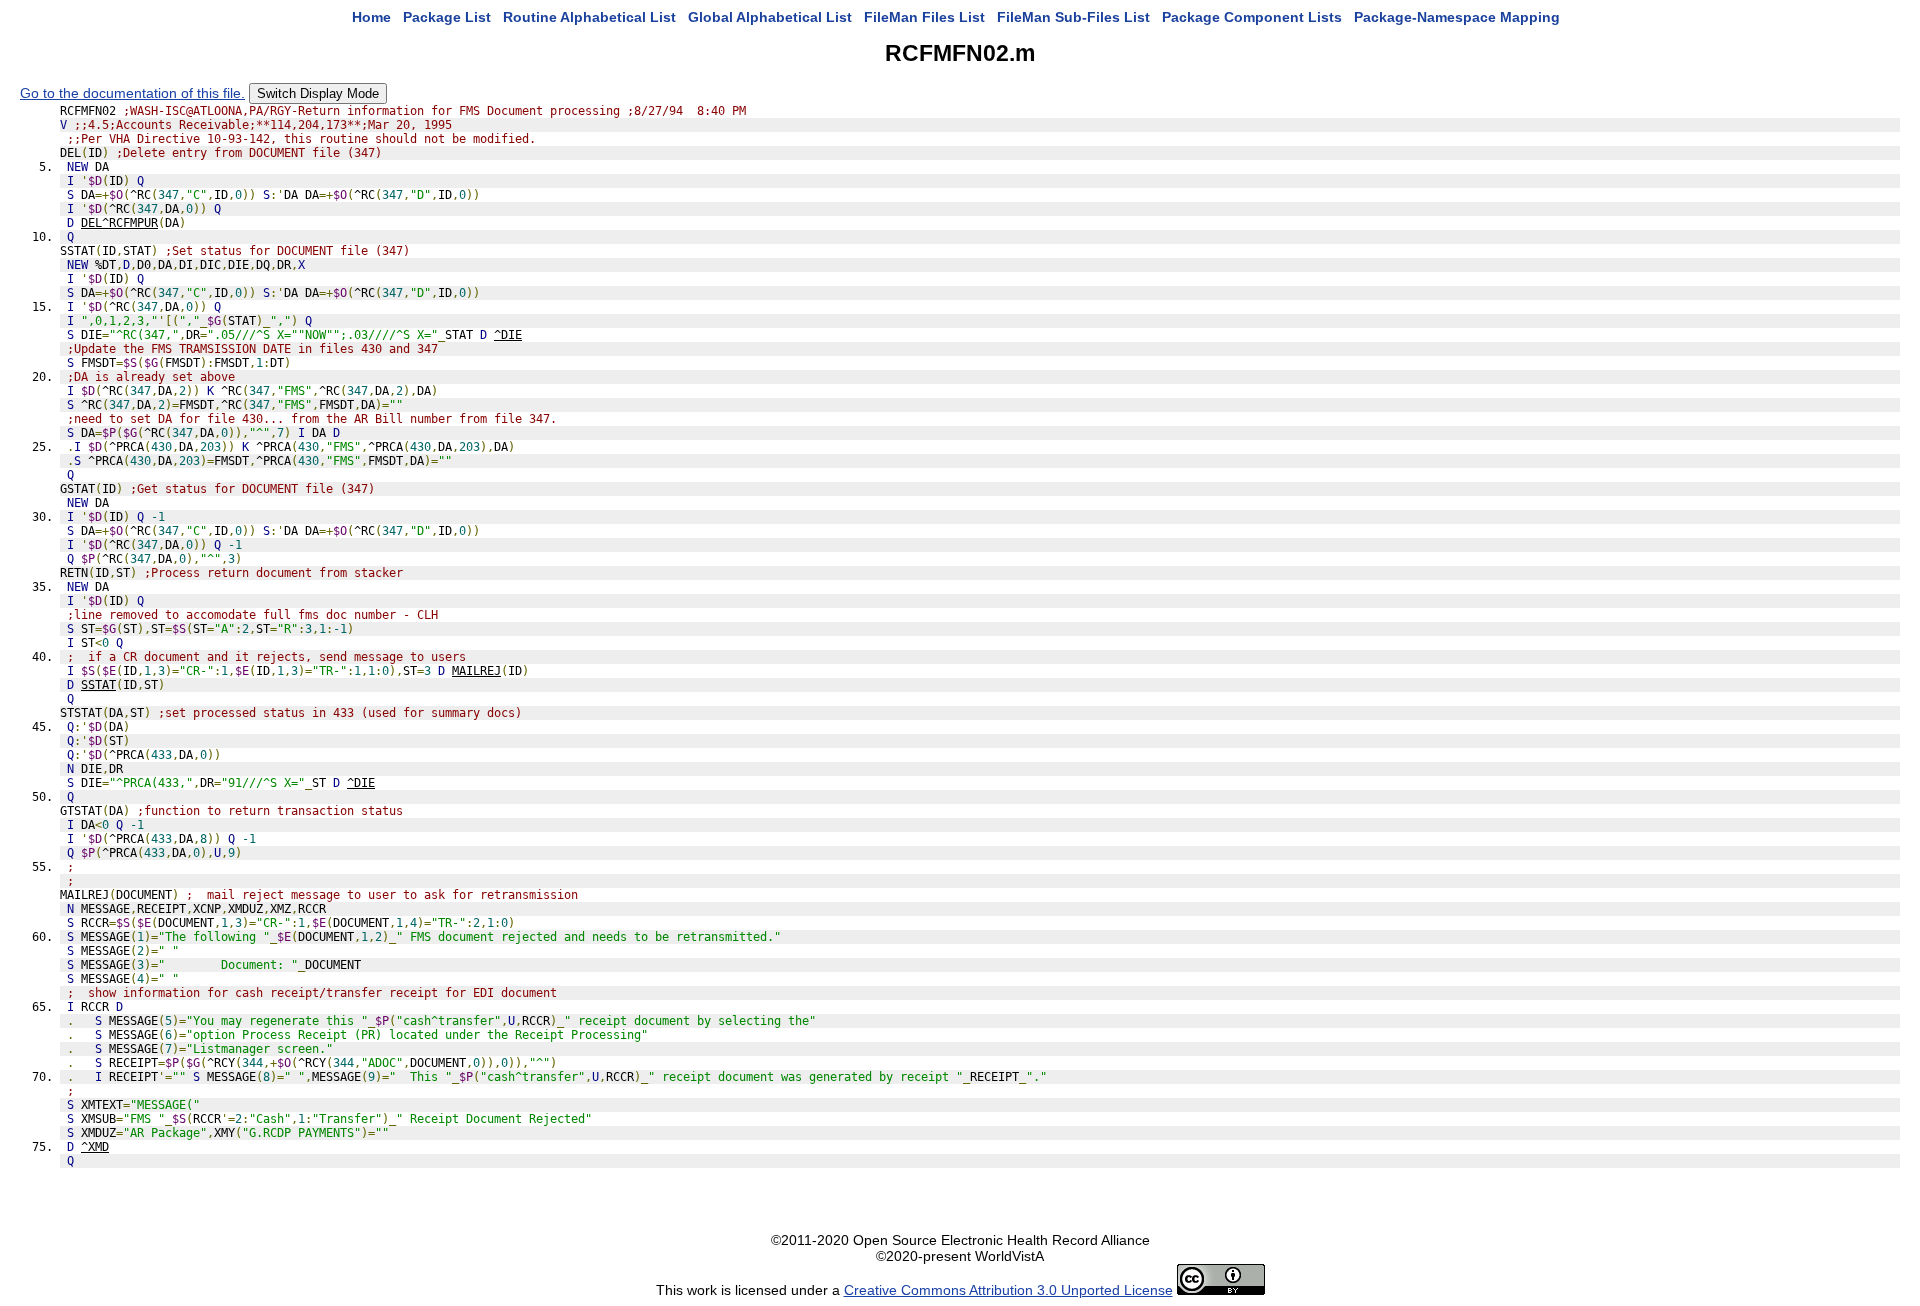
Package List (447, 17)
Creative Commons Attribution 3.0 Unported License (1008, 1290)
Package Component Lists (1252, 17)
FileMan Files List (924, 17)
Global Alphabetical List (770, 17)
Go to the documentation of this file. (132, 93)
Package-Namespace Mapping (1457, 17)
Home (371, 17)
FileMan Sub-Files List (1073, 17)
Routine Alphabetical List (589, 17)
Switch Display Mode (318, 93)
